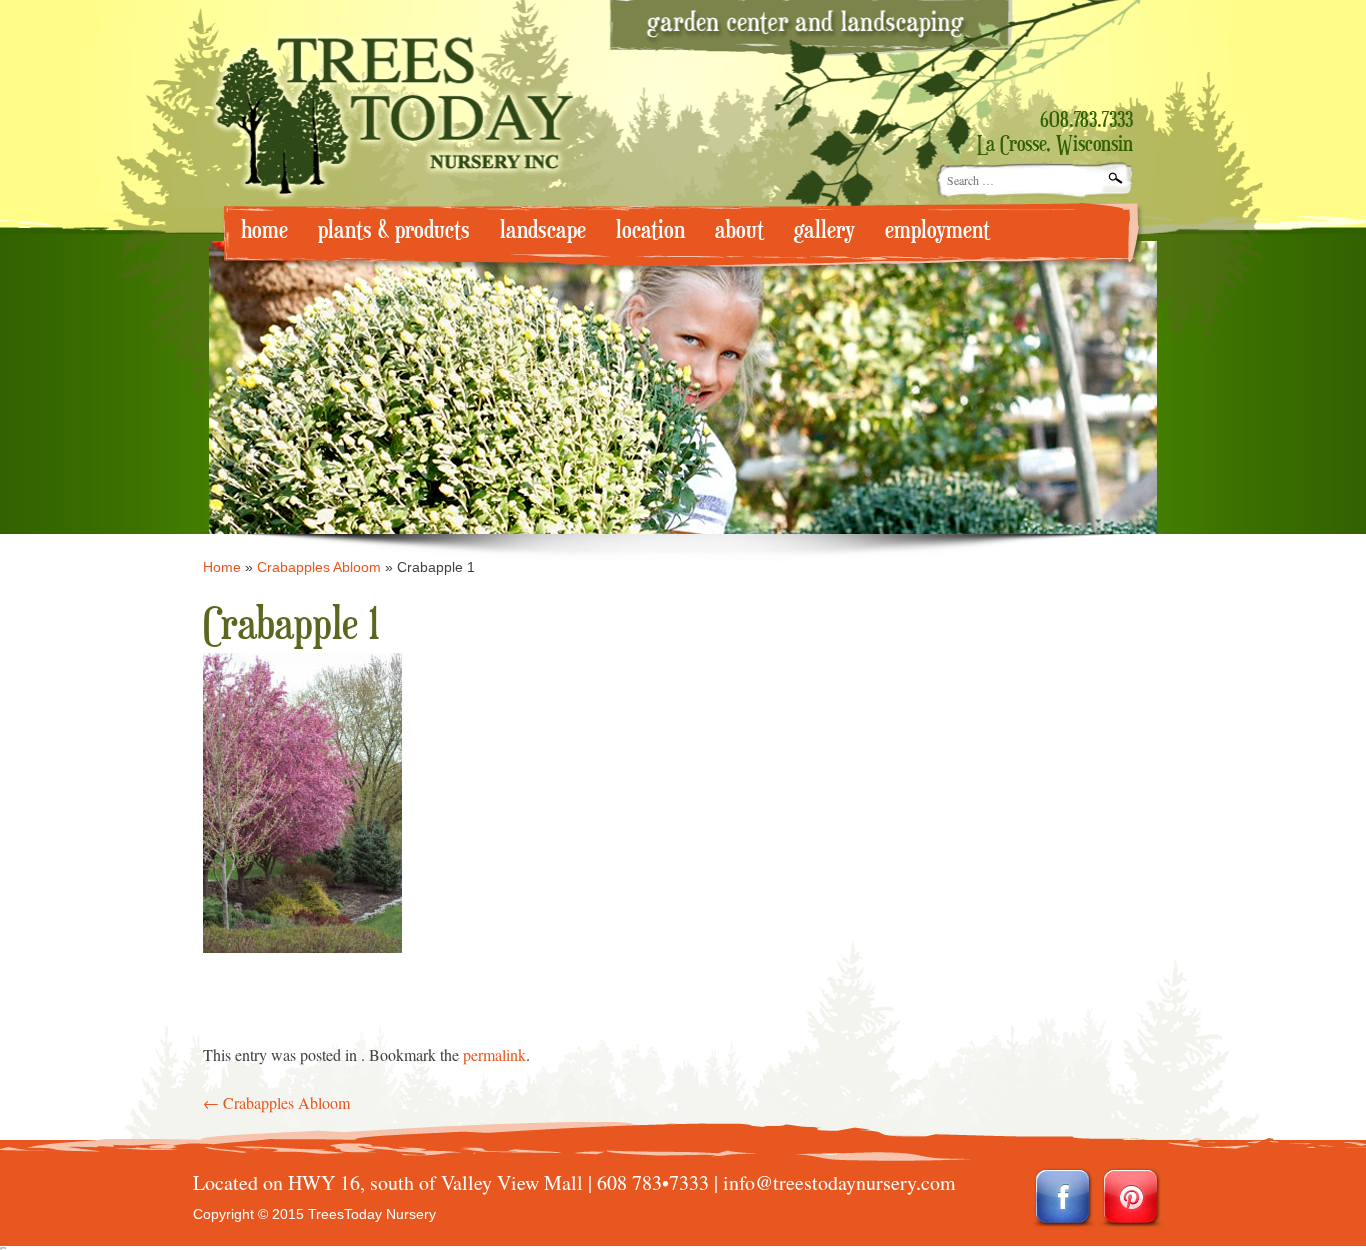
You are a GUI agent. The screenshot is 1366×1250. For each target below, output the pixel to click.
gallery (824, 230)
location (650, 230)
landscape (543, 230)
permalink (494, 1054)
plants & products (394, 230)
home (264, 230)
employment (937, 230)
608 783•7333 (653, 1182)
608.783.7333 (1086, 121)
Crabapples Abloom (319, 567)
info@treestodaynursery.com (839, 1182)
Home (222, 567)
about (739, 230)
